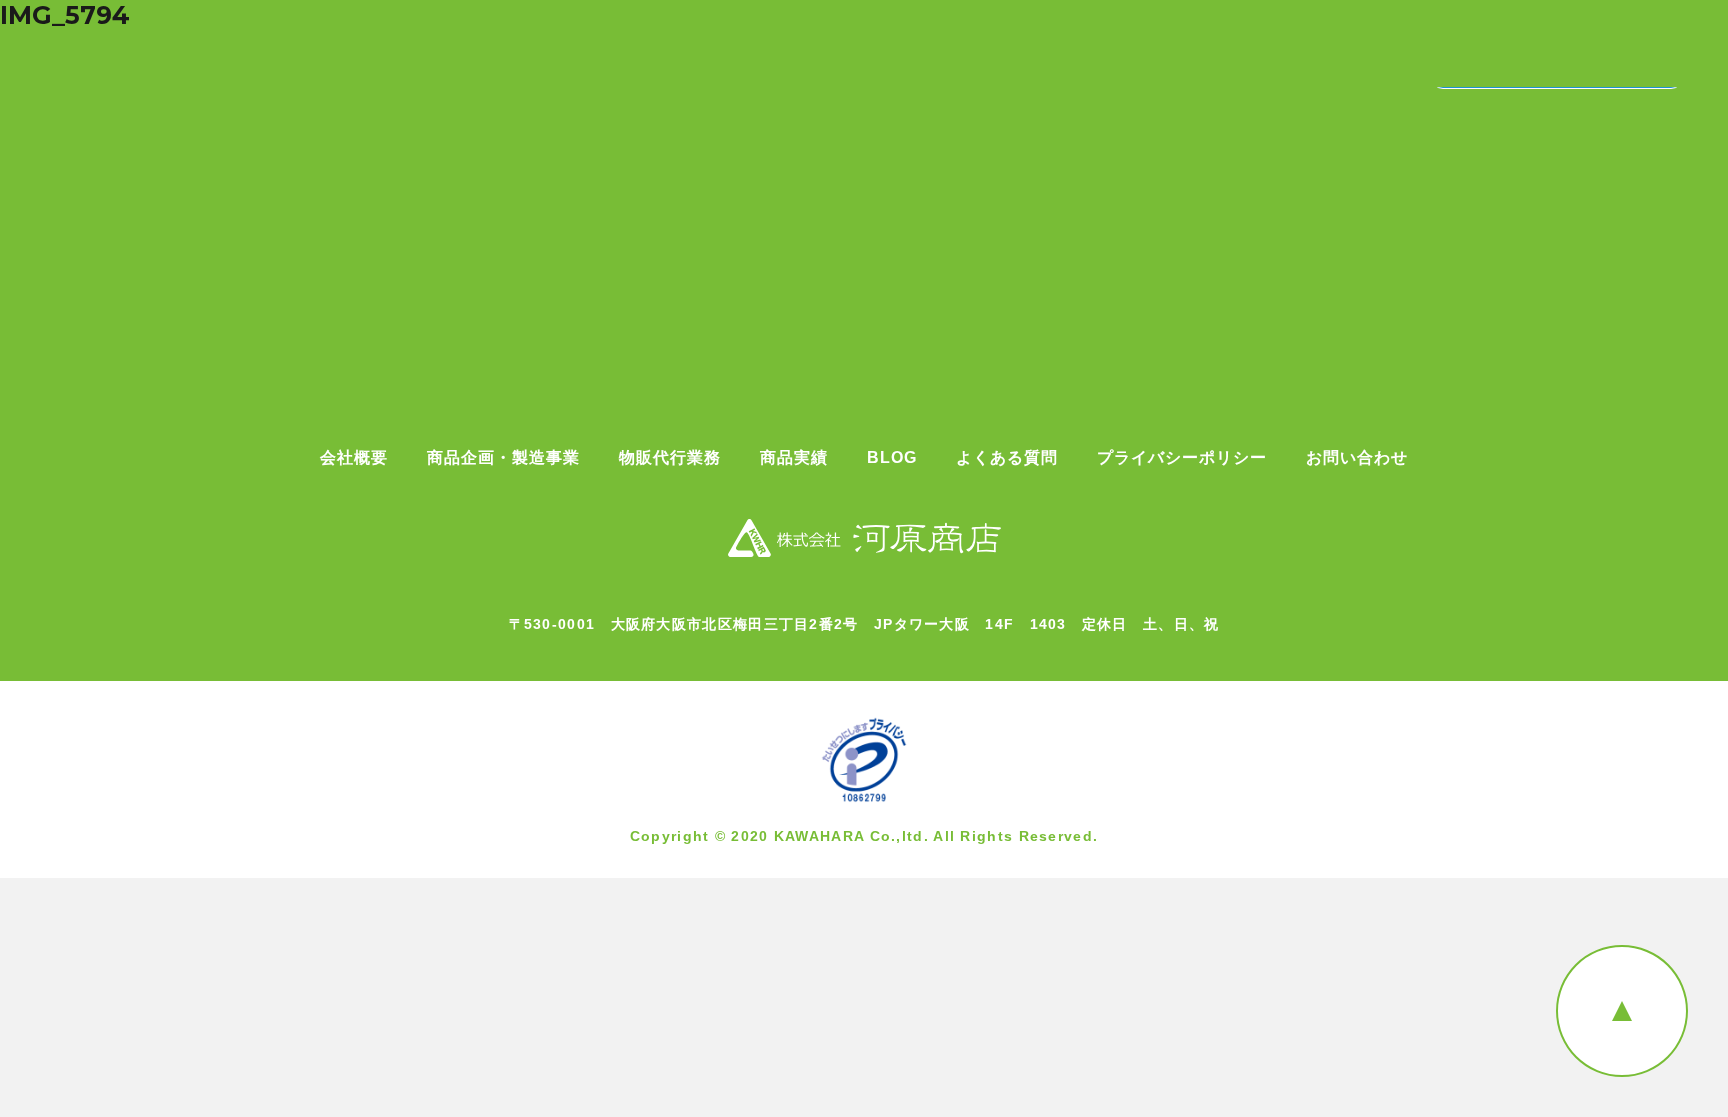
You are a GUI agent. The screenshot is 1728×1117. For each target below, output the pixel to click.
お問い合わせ (1357, 458)
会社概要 (354, 458)
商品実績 (794, 458)
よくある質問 (1007, 458)
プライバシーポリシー (1182, 458)
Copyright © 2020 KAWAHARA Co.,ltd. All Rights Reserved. (864, 836)
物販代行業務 (670, 458)
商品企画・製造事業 (503, 458)
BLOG (892, 458)
